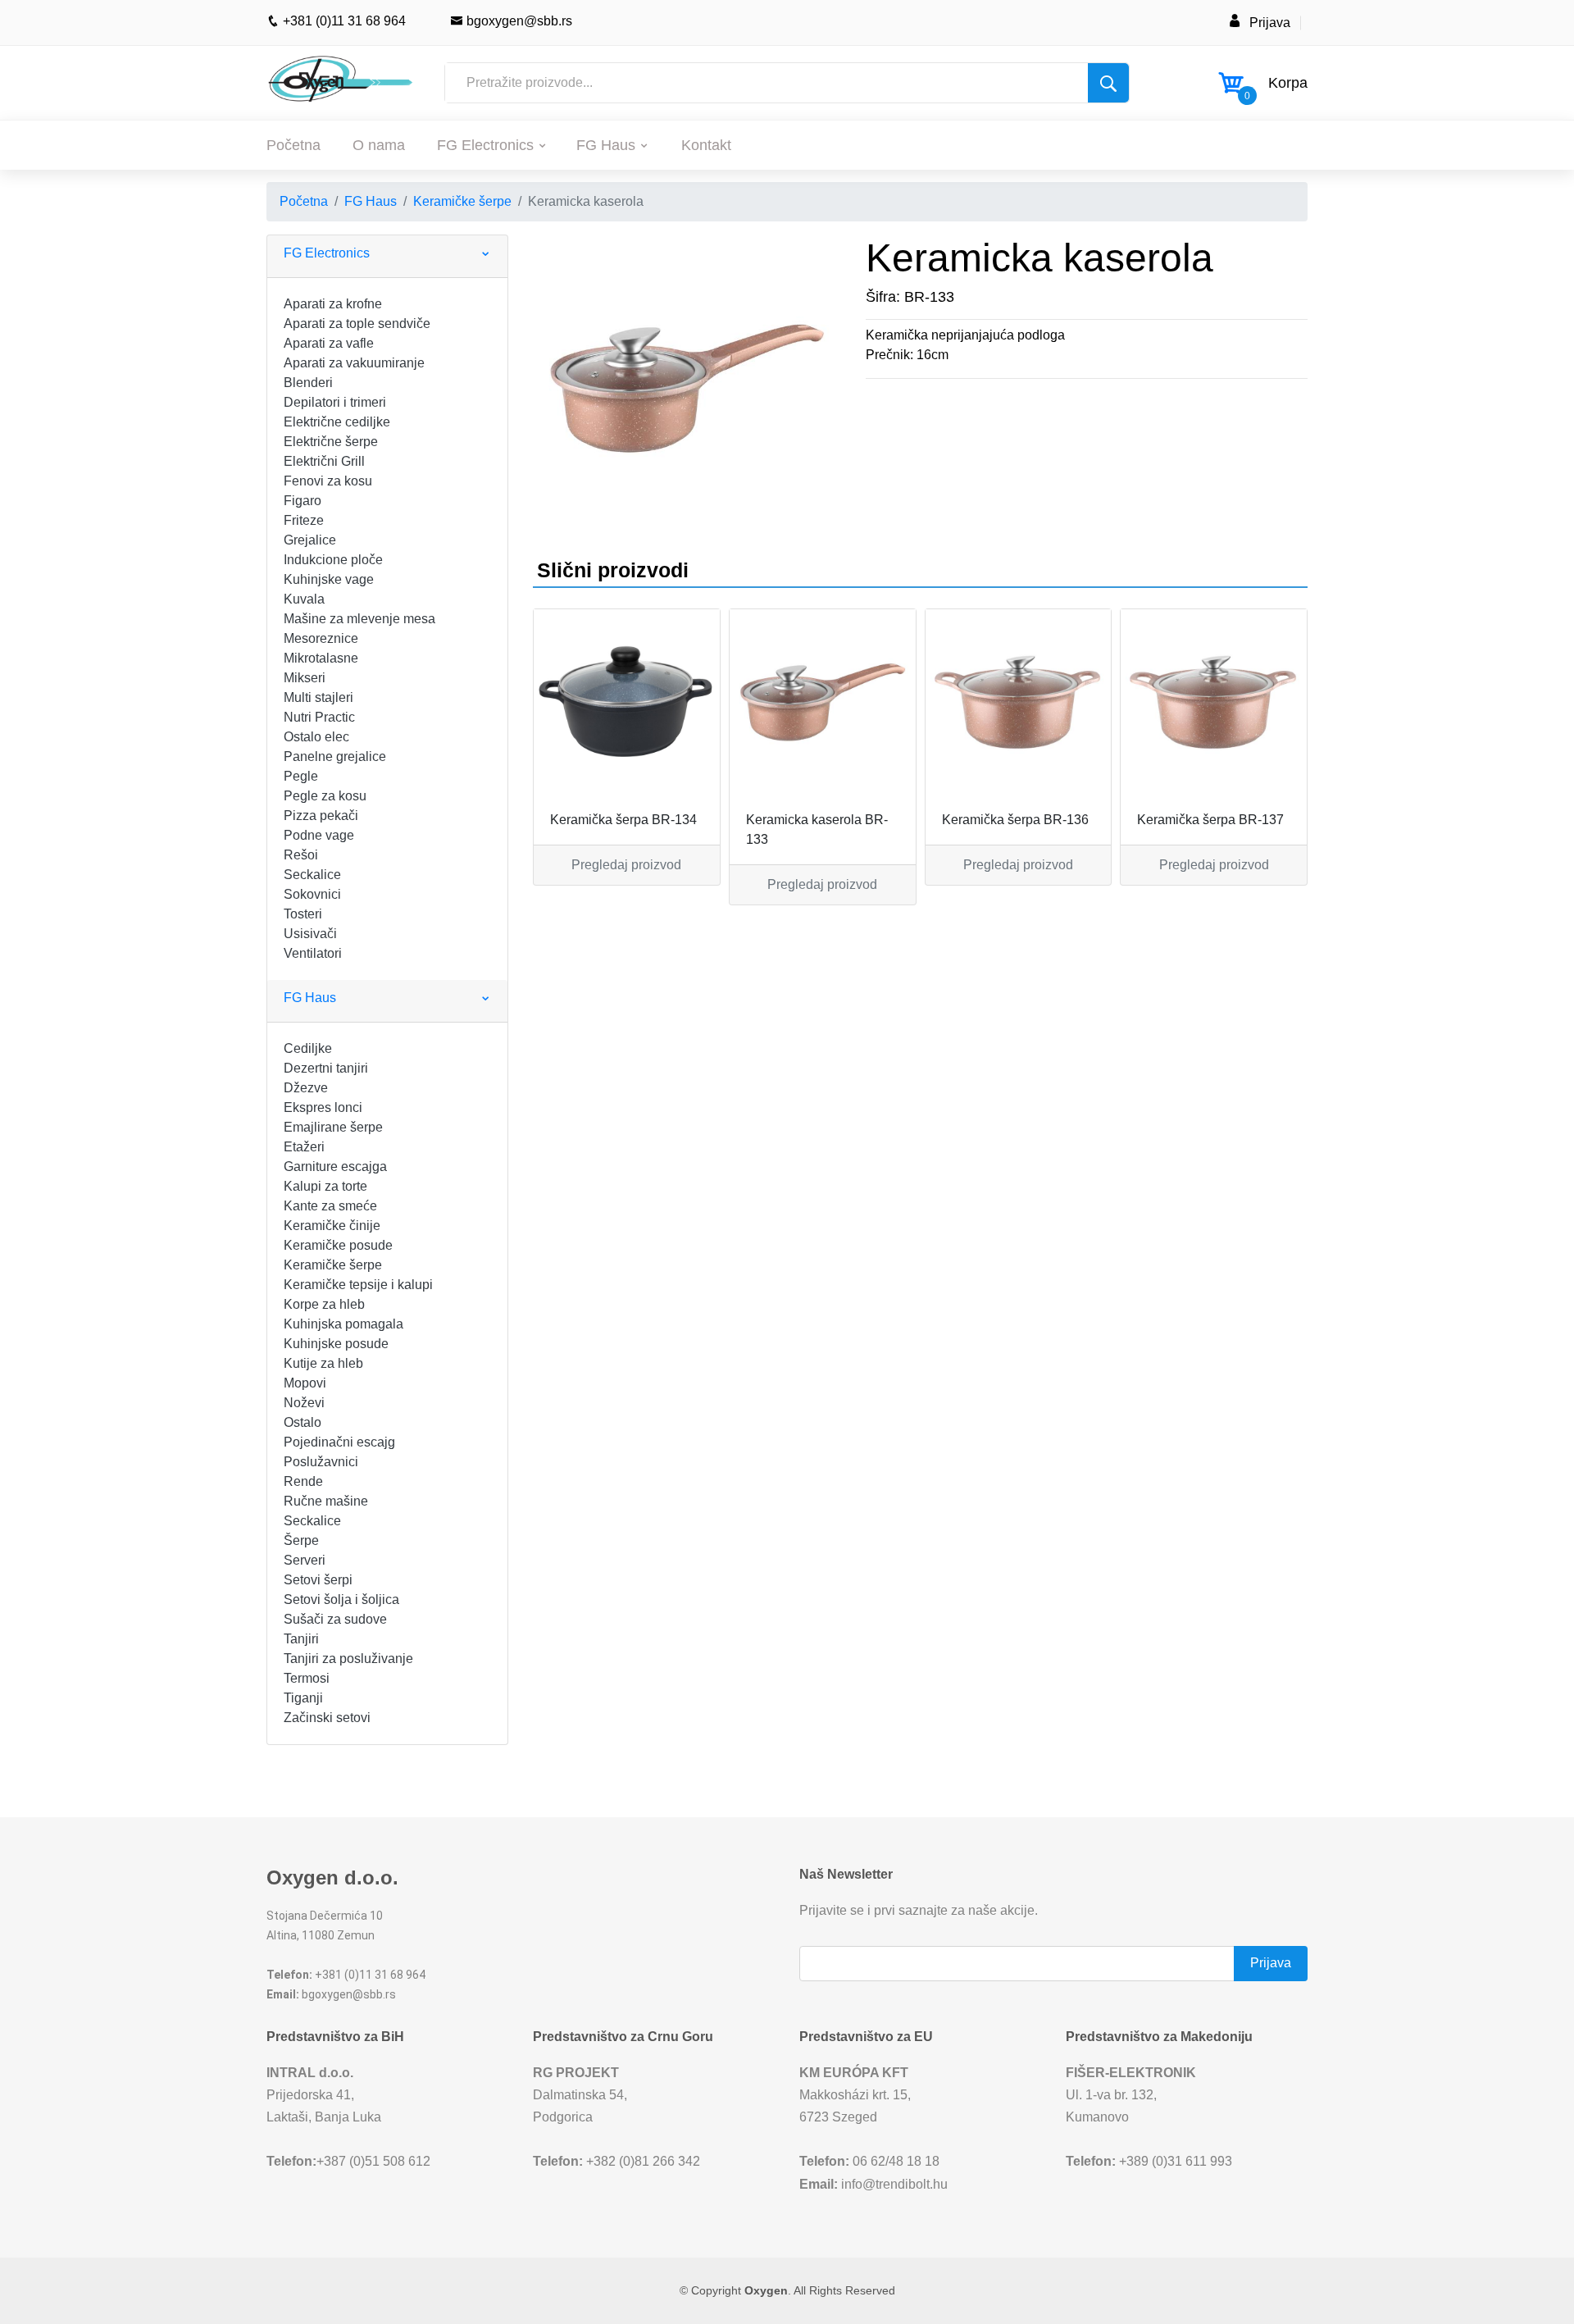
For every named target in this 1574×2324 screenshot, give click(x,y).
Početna (293, 145)
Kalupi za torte (325, 1186)
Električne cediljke (337, 422)
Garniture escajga (335, 1167)
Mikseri (305, 678)
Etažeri (304, 1147)
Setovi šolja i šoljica (341, 1599)
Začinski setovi (327, 1718)
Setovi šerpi (318, 1580)
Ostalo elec (316, 737)
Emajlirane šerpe (333, 1127)
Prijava (1270, 23)
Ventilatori (313, 953)
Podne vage (319, 835)
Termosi (307, 1678)
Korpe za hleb (324, 1304)
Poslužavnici (321, 1462)
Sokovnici (312, 894)
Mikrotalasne (321, 658)
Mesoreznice (321, 638)
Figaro (303, 501)
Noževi (304, 1403)
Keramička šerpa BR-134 (623, 820)
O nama (379, 145)
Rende (303, 1481)
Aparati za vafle (329, 343)
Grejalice (310, 540)
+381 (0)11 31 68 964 (343, 21)
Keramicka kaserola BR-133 (817, 829)
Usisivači (310, 934)
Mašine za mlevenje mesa (359, 619)
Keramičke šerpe (462, 201)
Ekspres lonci (323, 1107)
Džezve (306, 1088)
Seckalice (312, 875)
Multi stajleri (318, 697)
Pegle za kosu (325, 796)
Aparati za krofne (333, 304)
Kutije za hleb (323, 1363)
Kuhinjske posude (336, 1344)
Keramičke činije (332, 1226)
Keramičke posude (338, 1245)
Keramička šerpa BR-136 (1015, 820)
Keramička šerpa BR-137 (1210, 820)
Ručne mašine (326, 1501)
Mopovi (305, 1383)
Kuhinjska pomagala (343, 1324)
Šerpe (301, 1540)
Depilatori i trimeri (335, 402)
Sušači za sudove (335, 1619)
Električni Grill (324, 461)
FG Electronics (485, 145)
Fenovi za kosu (328, 481)
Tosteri (303, 914)
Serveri (305, 1560)
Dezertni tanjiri (326, 1068)
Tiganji (303, 1698)
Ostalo (303, 1422)
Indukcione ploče (333, 560)
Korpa (1288, 83)
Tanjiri (301, 1639)
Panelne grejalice (335, 756)
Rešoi (301, 855)
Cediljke (308, 1048)
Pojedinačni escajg (339, 1442)
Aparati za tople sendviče (357, 324)
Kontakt (706, 145)
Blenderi (308, 383)
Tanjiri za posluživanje (348, 1659)
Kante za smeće (330, 1206)
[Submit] (1108, 83)
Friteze (304, 520)
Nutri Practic (319, 717)
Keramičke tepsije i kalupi (358, 1285)
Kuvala (304, 599)
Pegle (301, 776)
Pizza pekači (321, 816)
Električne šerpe (331, 442)
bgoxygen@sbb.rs (518, 21)
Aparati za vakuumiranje (354, 363)
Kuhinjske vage (329, 579)
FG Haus (606, 145)
